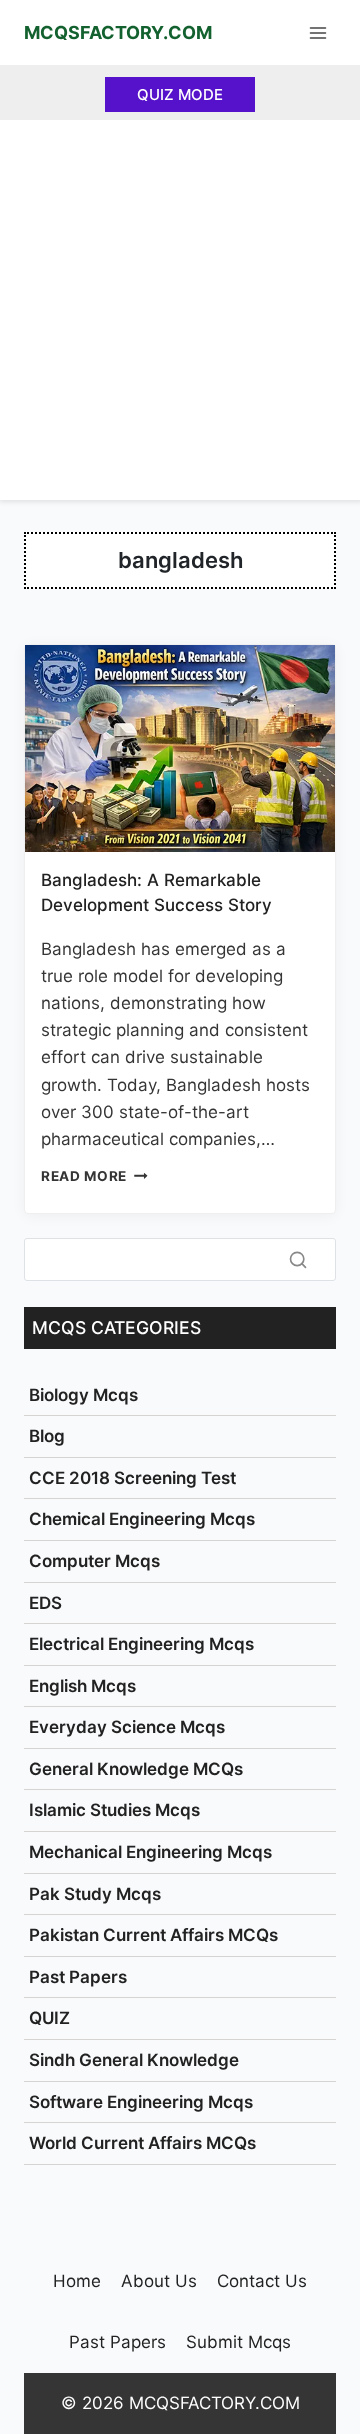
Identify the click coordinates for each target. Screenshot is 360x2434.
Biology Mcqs (83, 1395)
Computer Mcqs (94, 1561)
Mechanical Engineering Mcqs (150, 1852)
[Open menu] (317, 32)
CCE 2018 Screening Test (132, 1478)
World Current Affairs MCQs (142, 2143)
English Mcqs (82, 1686)
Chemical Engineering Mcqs (142, 1519)
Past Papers (78, 1977)
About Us (159, 2281)
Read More (94, 1176)
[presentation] (180, 748)
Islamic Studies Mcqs (114, 1810)
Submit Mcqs (238, 2342)
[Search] (298, 1260)
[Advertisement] (180, 310)
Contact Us (262, 2281)
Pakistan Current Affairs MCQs (153, 1935)
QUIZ (49, 2018)
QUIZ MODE (180, 94)
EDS (45, 1603)
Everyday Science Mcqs (127, 1727)
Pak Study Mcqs (95, 1894)
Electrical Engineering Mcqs (141, 1644)
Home (77, 2281)
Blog (47, 1436)
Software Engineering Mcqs (141, 2102)
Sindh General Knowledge (134, 2060)
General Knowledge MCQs (136, 1769)
